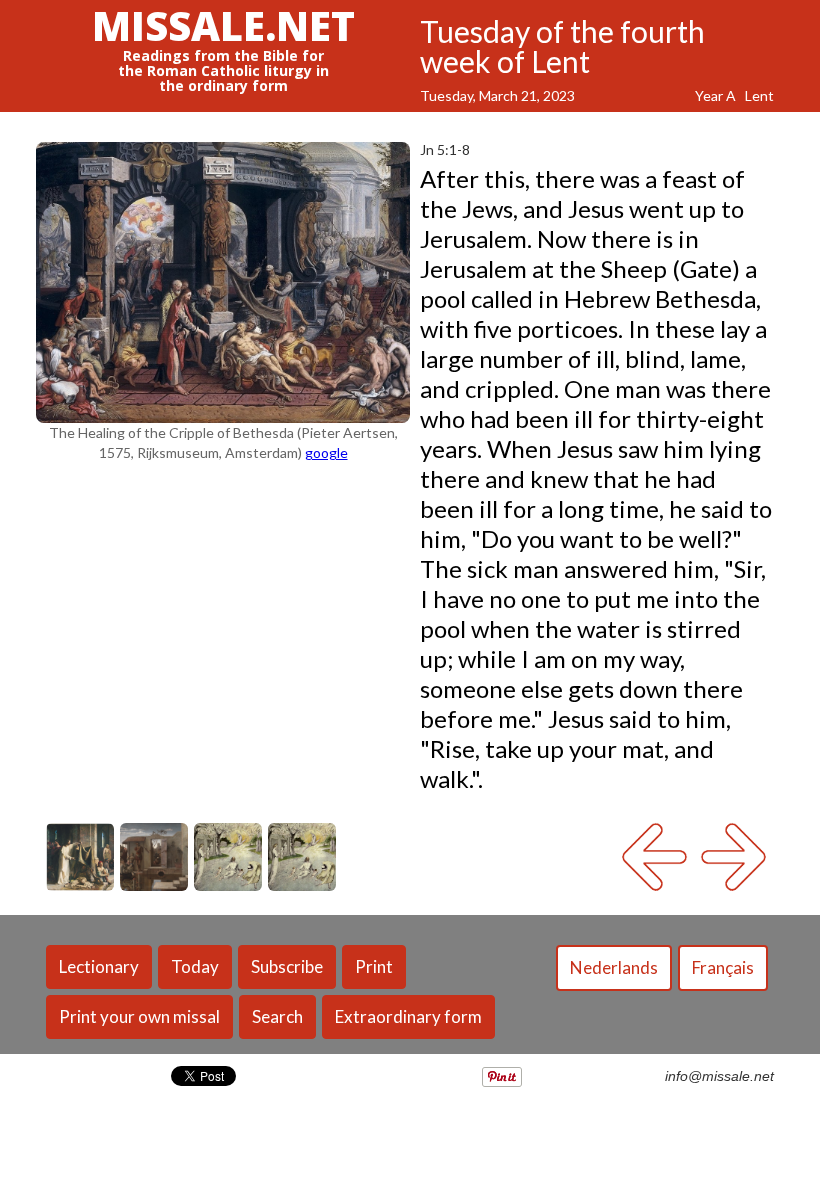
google (326, 452)
